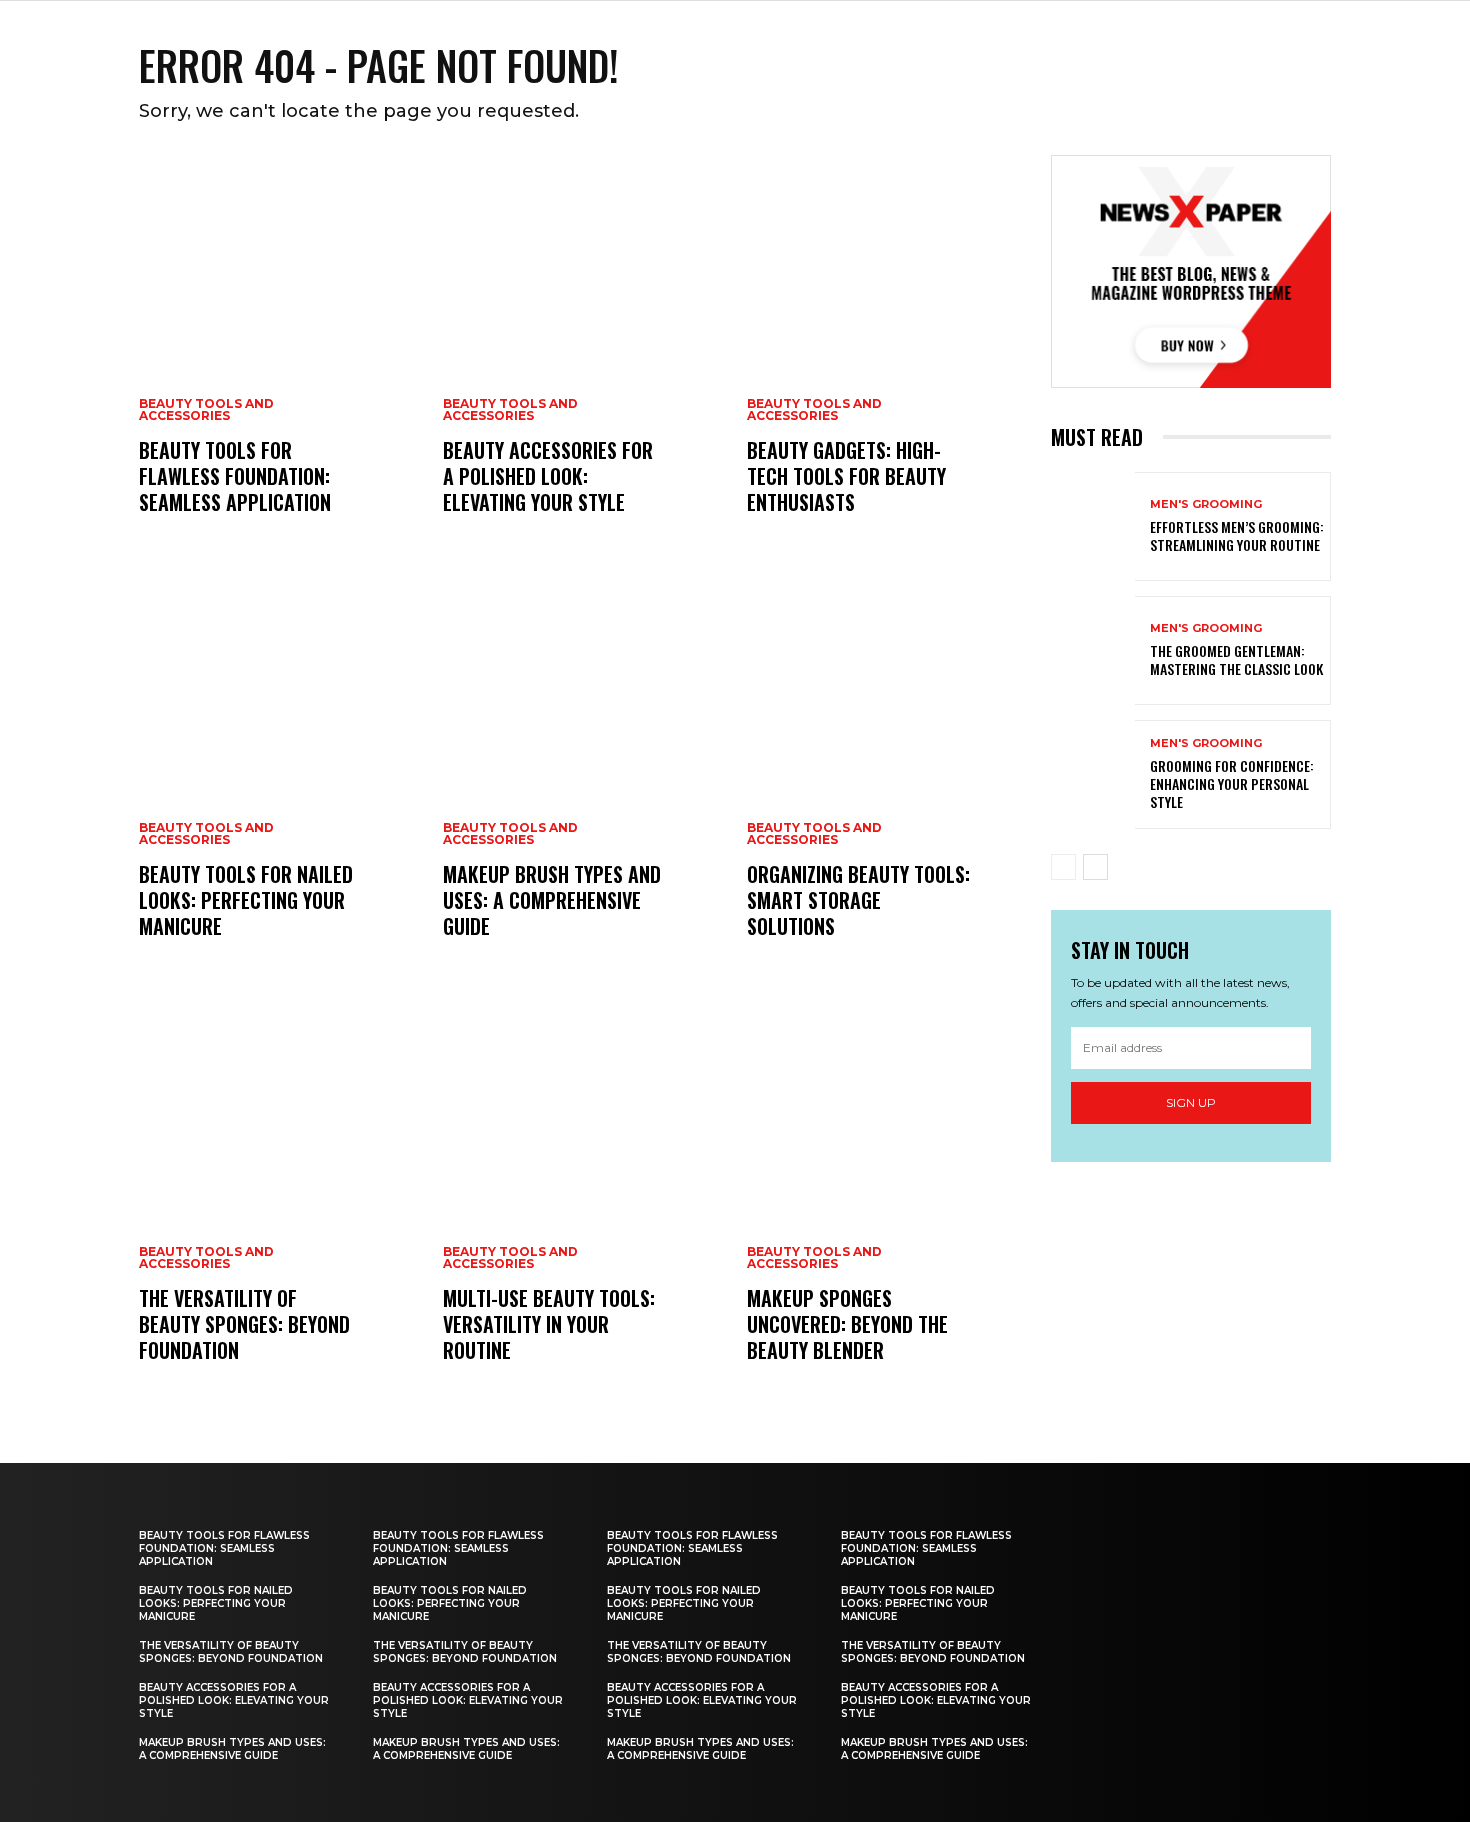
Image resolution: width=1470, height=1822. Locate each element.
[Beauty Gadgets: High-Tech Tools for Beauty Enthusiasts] (887, 355)
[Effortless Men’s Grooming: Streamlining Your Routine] (1093, 526)
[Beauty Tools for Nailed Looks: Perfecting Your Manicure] (279, 779)
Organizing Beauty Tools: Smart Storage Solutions (858, 900)
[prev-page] (1063, 867)
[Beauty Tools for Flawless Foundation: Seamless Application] (279, 355)
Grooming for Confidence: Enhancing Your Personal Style (1232, 783)
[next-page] (1095, 867)
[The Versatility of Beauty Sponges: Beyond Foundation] (279, 1203)
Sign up (1191, 1102)
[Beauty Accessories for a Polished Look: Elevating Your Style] (583, 355)
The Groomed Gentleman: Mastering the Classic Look (1236, 659)
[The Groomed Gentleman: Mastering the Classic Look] (1093, 650)
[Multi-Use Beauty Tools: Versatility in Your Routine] (583, 1203)
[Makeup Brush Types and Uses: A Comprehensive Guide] (583, 779)
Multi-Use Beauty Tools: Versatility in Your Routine (549, 1324)
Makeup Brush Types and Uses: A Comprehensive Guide (552, 900)
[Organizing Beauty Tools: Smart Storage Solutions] (887, 779)
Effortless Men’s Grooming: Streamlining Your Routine (1237, 535)
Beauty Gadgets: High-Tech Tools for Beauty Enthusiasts (846, 476)
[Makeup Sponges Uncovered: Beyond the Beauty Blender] (887, 1203)
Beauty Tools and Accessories (206, 410)
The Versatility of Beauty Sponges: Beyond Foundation (244, 1324)
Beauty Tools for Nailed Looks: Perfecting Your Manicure (246, 900)
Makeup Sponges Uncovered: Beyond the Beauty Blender (847, 1324)
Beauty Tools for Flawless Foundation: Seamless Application (235, 476)
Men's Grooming (1206, 504)
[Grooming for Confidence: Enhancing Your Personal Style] (1093, 774)
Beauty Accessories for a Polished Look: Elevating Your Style (548, 476)
